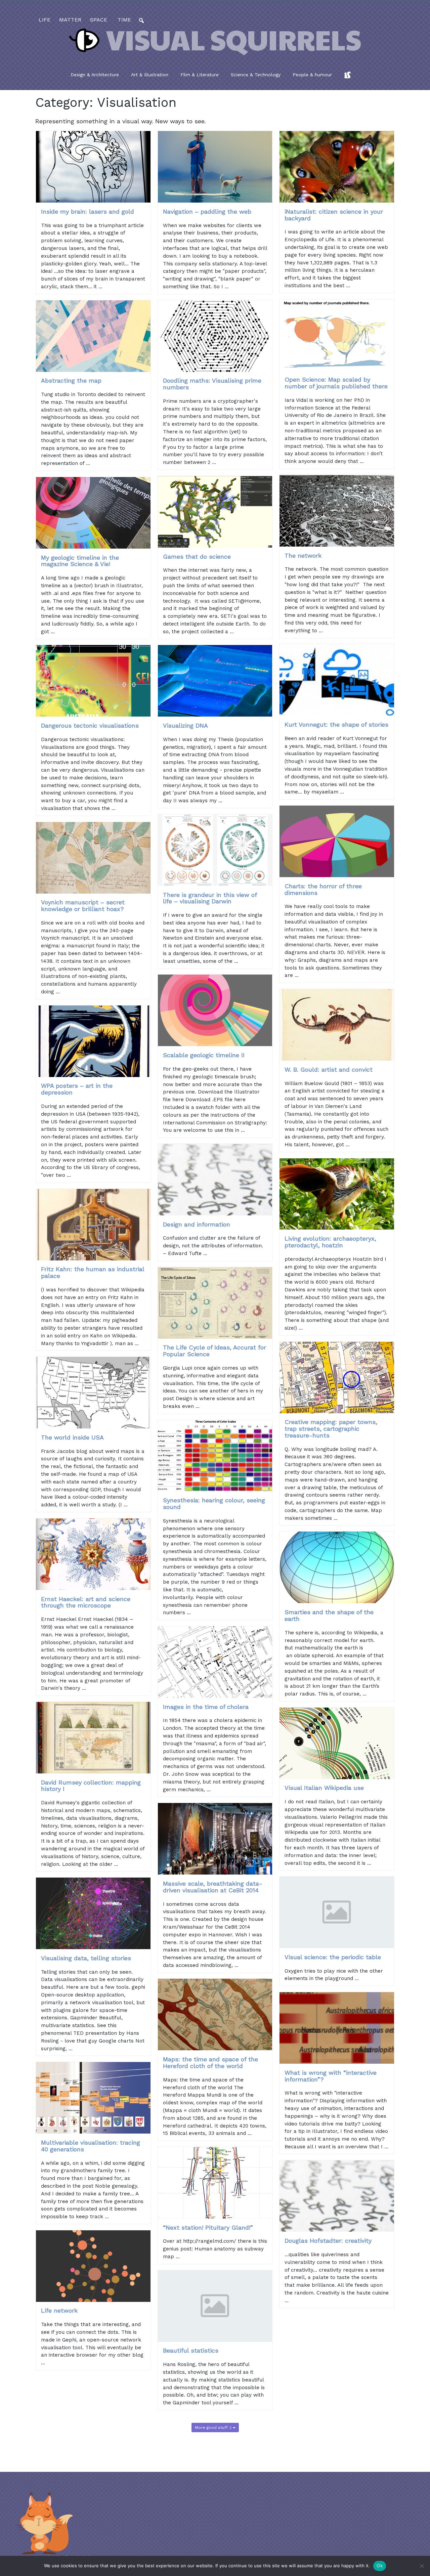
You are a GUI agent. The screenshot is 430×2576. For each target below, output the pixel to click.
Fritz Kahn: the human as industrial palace (93, 1272)
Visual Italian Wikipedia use (324, 1788)
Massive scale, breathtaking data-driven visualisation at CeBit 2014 (213, 1887)
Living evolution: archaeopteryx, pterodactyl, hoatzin (330, 1242)
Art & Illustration (150, 75)
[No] (422, 2566)
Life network (59, 2310)
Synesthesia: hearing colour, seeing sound (214, 1504)
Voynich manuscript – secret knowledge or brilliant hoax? (83, 906)
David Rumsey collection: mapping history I (91, 1786)
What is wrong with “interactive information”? (331, 2076)
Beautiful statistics (191, 2350)
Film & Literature (200, 75)
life (45, 20)
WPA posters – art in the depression (77, 1089)
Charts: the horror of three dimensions (323, 889)
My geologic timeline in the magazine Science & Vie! (80, 561)
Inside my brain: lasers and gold (88, 211)
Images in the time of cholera (206, 1707)
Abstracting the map (71, 380)
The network (303, 555)
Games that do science (197, 556)
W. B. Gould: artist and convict (329, 1069)
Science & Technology (256, 75)
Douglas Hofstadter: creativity (328, 2241)
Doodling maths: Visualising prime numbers (212, 384)
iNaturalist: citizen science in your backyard (334, 215)
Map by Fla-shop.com (281, 172)
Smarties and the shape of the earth (329, 1615)
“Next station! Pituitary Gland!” (208, 2227)
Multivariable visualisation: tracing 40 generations (91, 2146)
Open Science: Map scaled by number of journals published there (336, 383)
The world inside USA (72, 1437)
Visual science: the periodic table (333, 1957)
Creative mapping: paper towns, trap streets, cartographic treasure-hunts (331, 1429)
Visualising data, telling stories (86, 1958)
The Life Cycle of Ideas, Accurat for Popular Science (214, 1351)
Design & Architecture (95, 75)
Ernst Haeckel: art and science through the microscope (86, 1602)
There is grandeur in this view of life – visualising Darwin (210, 898)
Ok (380, 2566)
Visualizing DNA (185, 725)
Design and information (197, 1224)
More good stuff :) (214, 2428)
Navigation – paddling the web (207, 211)
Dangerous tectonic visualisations (90, 725)
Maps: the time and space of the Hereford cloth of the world (210, 2063)
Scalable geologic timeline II (204, 1055)
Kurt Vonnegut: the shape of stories (336, 724)
